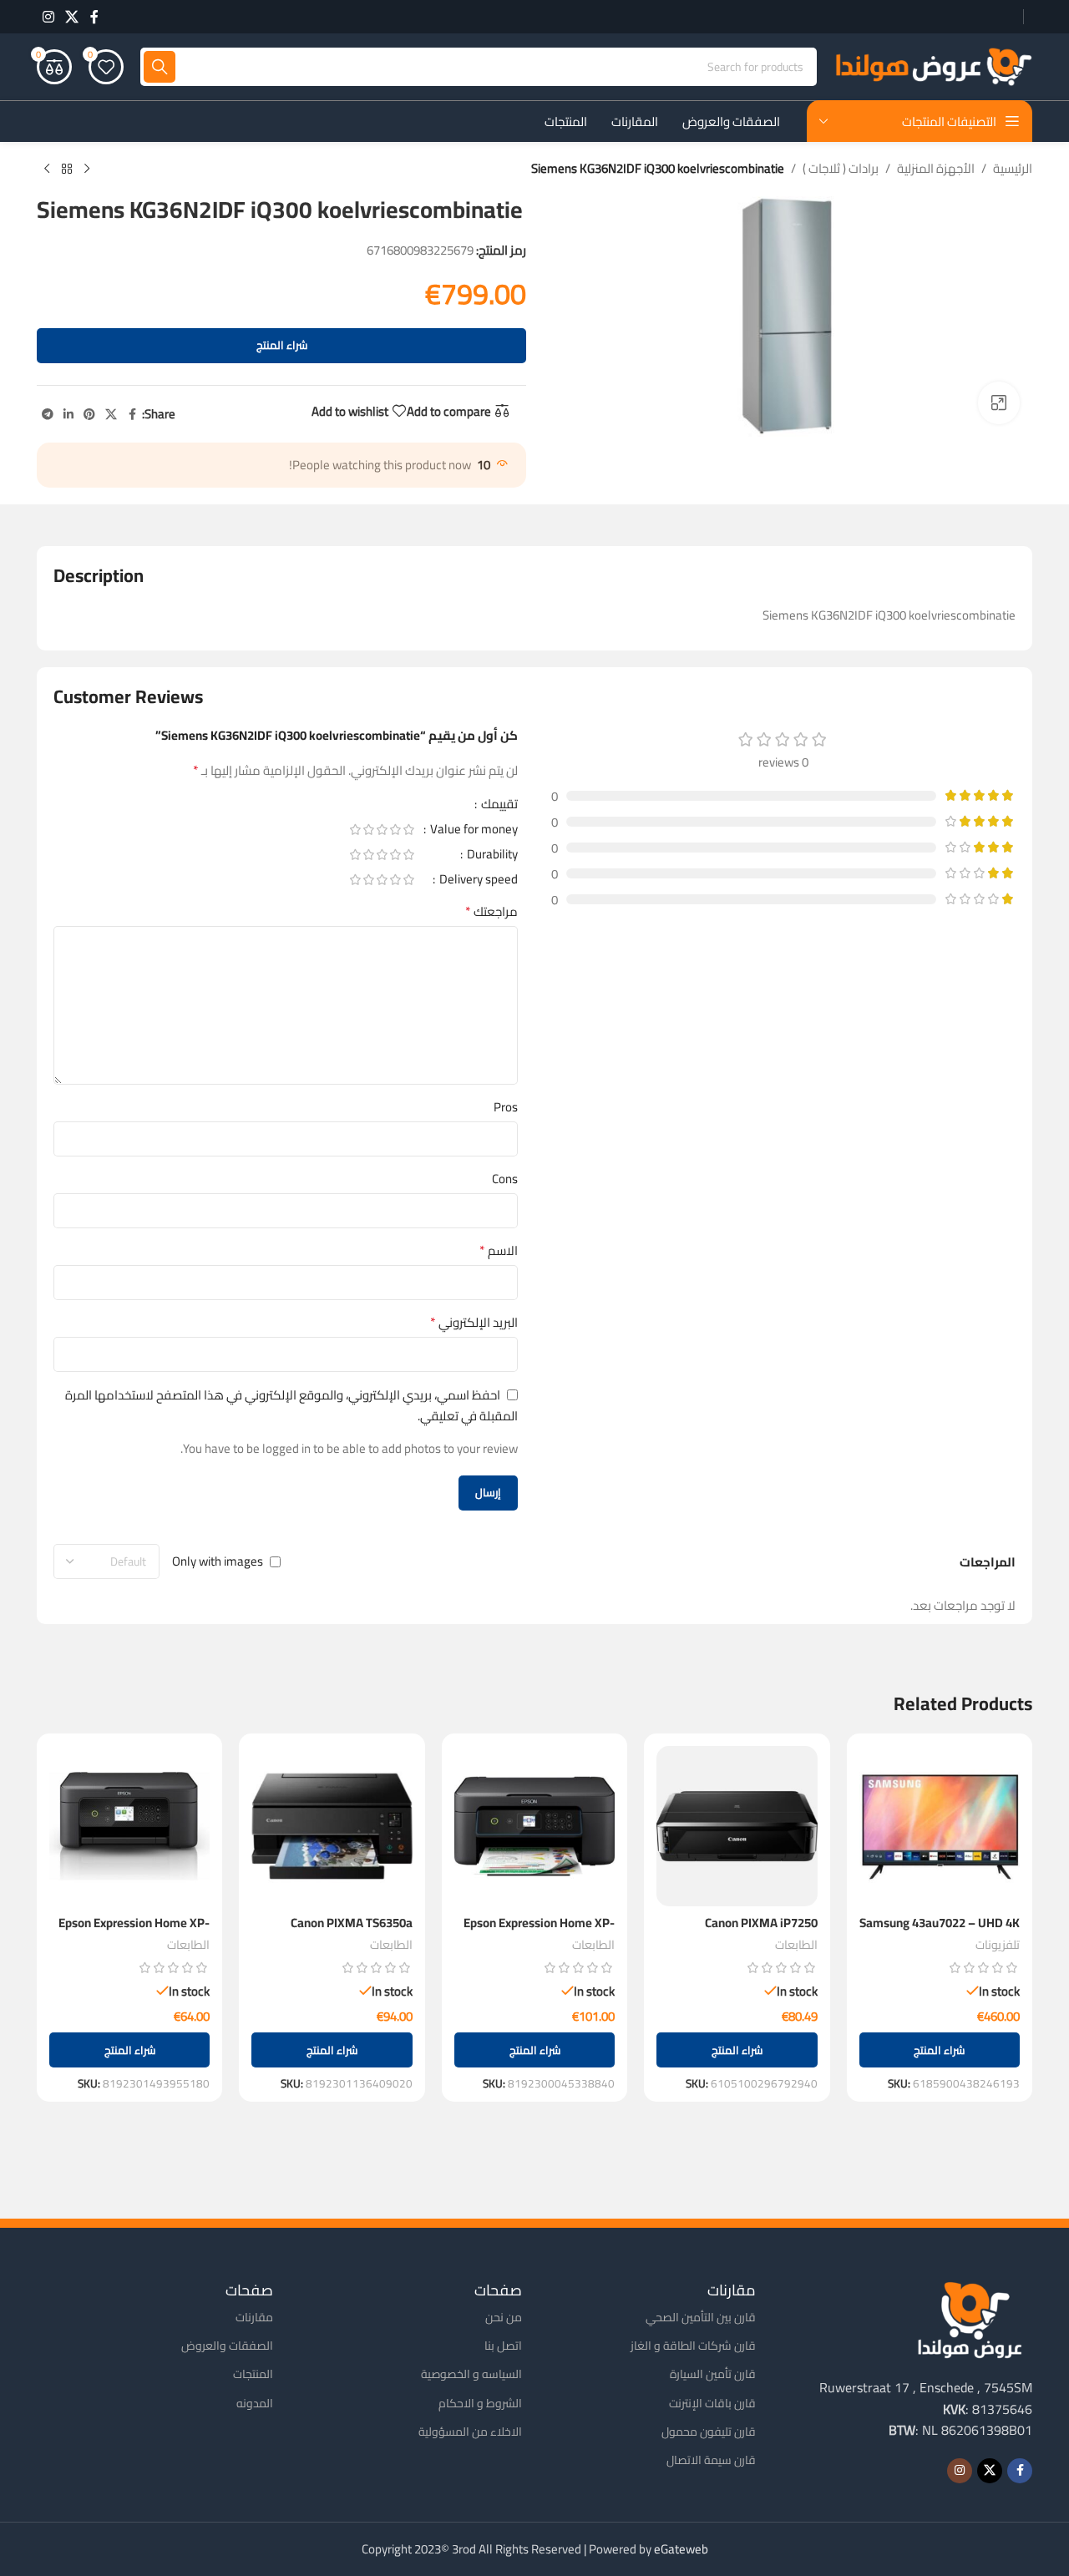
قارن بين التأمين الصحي (701, 2317)
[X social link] (71, 17)
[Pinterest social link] (89, 415)
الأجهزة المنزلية (936, 169)
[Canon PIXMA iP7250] (737, 1826)
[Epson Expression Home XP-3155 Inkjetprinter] (534, 1826)
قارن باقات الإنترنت (712, 2403)
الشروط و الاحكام (480, 2403)
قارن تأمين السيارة (713, 2374)
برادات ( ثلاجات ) (841, 169)
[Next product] (47, 170)
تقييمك (498, 807)
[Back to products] (67, 170)
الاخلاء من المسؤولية (470, 2432)
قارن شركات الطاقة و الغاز (693, 2346)
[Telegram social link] (48, 415)
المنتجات (253, 2374)
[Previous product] (87, 170)
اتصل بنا (503, 2346)
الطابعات (796, 1944)
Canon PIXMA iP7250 (761, 1923)
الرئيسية (1013, 169)
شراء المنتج (282, 345)
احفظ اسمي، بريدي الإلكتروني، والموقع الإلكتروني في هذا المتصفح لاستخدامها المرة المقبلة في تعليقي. (291, 1405)
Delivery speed (477, 882)
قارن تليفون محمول (709, 2432)
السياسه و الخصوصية (471, 2374)
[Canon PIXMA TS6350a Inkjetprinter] (332, 1826)
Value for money (473, 832)
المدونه (255, 2403)
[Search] (160, 67)
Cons (505, 1179)
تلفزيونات (998, 1944)
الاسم (499, 1251)
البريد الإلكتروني (474, 1323)
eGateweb (681, 2549)
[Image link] (970, 2318)
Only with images (218, 1562)
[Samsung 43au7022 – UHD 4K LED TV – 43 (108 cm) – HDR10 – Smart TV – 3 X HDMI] (940, 1826)
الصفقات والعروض (227, 2346)
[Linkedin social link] (68, 415)
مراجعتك (491, 912)
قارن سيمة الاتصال (711, 2460)
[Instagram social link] (48, 17)
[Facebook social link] (94, 17)
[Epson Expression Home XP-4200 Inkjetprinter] (129, 1826)
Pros (506, 1107)
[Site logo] (933, 66)
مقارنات (254, 2317)
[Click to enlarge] (999, 402)
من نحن (504, 2317)
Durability (491, 857)
